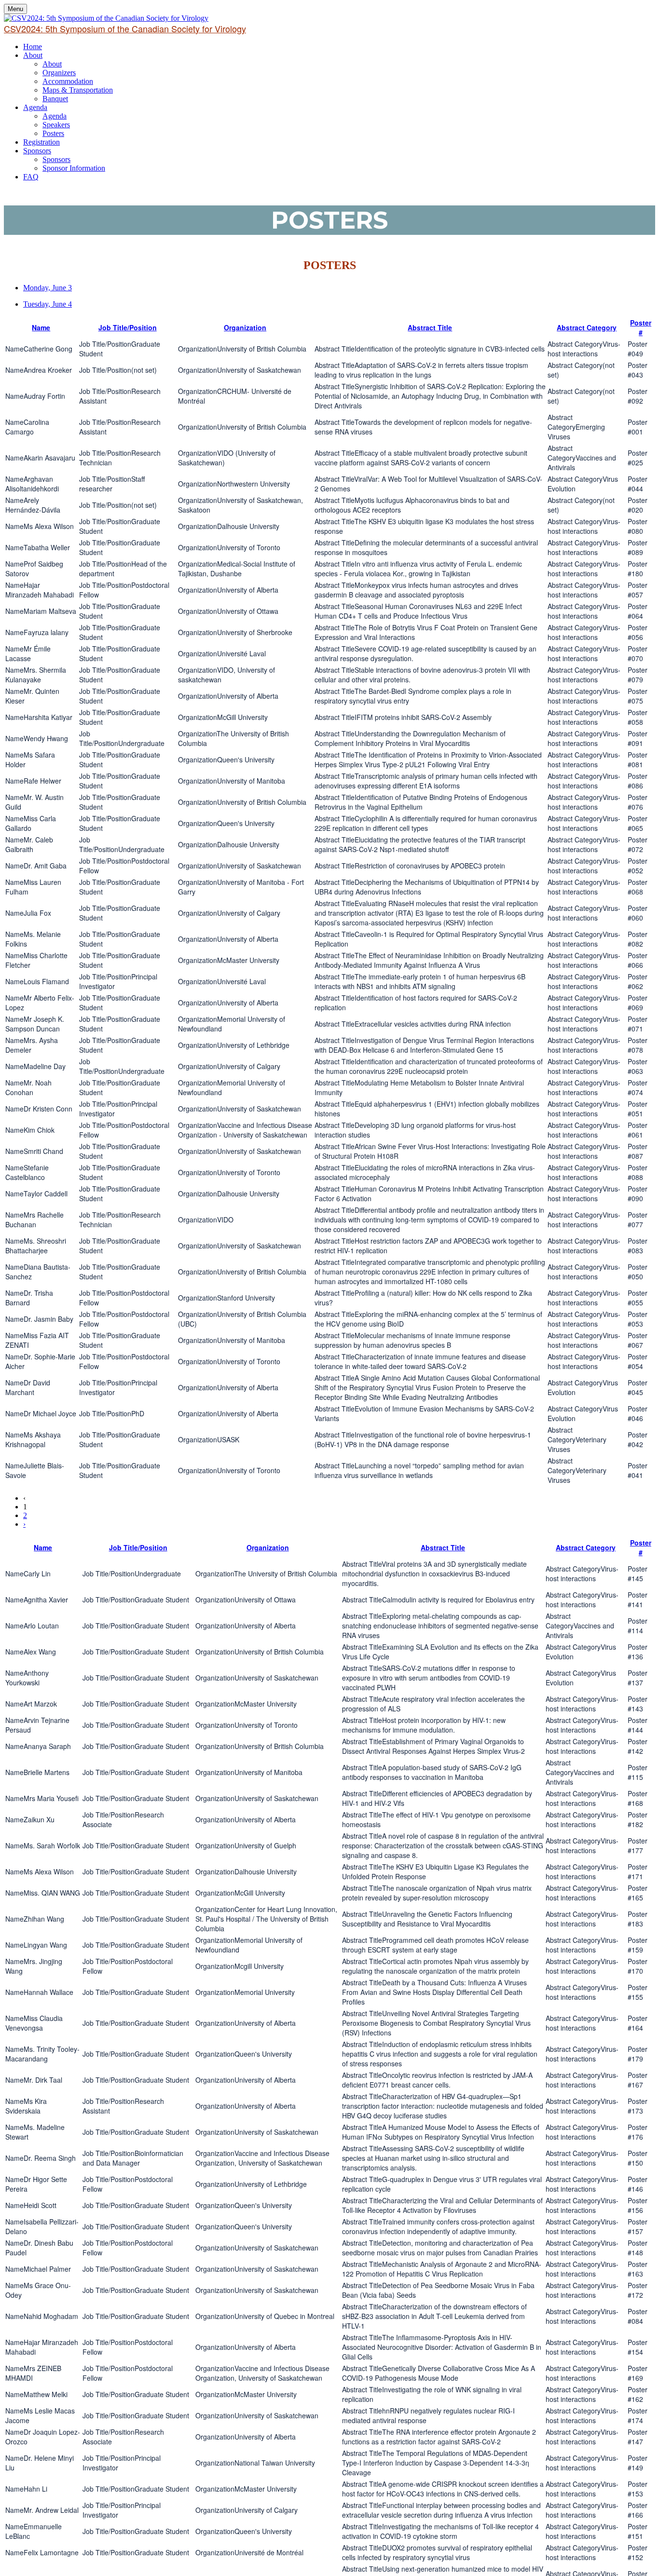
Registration (41, 142)
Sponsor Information (74, 168)
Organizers (59, 73)
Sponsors (37, 151)
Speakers (56, 125)
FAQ (31, 177)
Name (41, 327)
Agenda (35, 107)
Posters (53, 133)
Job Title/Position (128, 327)
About (33, 55)
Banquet (55, 99)
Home (33, 47)
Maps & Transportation (78, 90)
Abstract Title (430, 327)
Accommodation (68, 81)
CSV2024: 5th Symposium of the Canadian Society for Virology (125, 28)
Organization (245, 327)
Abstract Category (587, 327)
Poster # (641, 327)
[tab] (339, 288)
